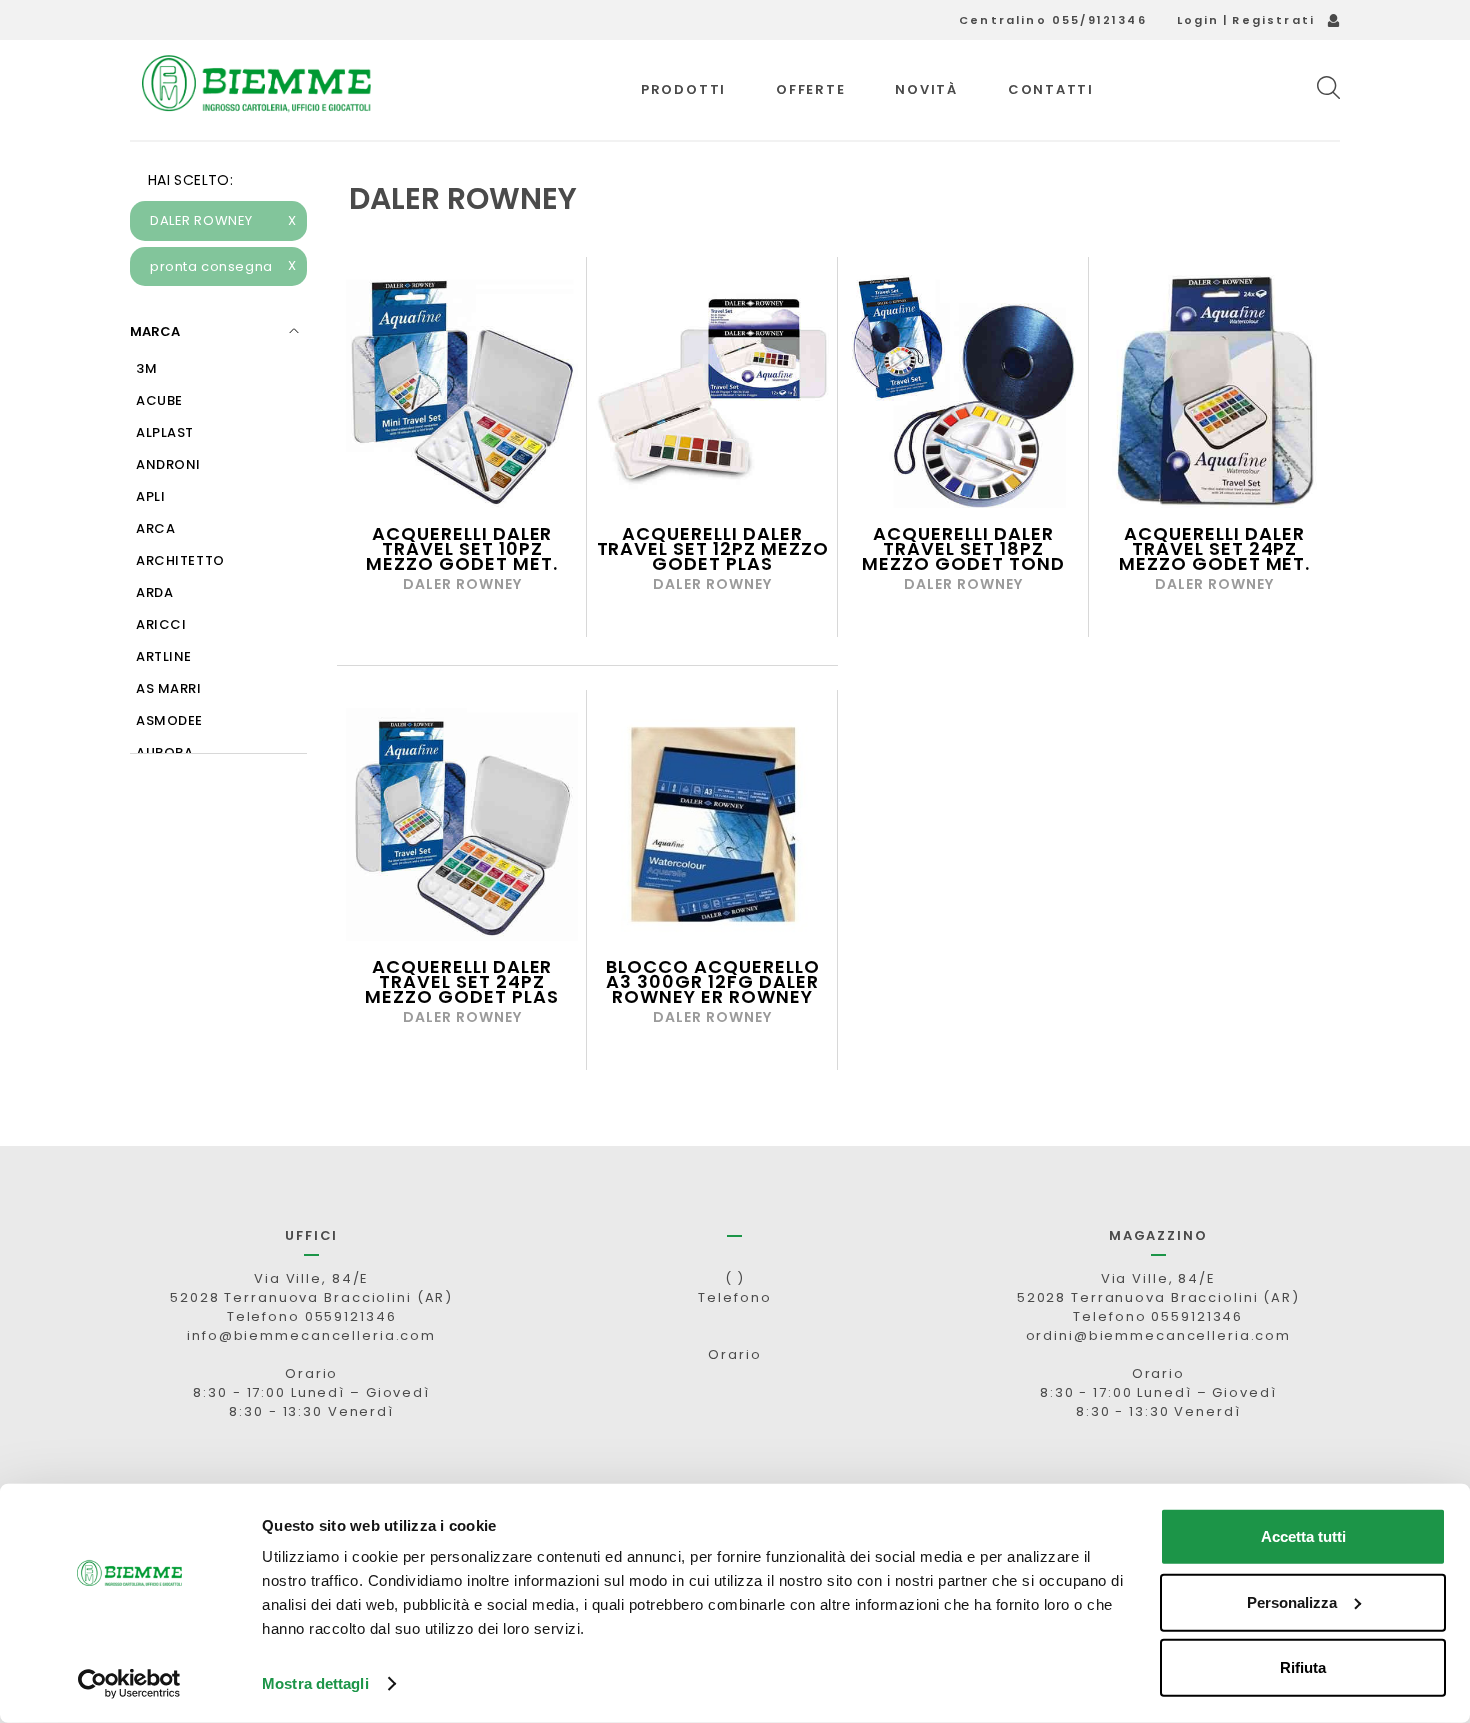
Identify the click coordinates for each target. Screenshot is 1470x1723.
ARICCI (161, 624)
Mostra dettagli (315, 1683)
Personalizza (1292, 1601)
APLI (150, 496)
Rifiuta (1303, 1667)
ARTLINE (164, 656)
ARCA (155, 528)
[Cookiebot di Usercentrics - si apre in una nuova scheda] (129, 1684)
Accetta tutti (1303, 1536)
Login (1198, 20)
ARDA (154, 592)
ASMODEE (169, 720)
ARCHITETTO (180, 560)
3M (146, 368)
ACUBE (159, 400)
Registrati (1273, 20)
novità (926, 89)
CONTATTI (1051, 89)
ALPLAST (165, 432)
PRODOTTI (683, 89)
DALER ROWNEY (223, 220)
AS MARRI (169, 688)
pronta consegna (223, 266)
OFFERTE (810, 89)
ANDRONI (168, 464)
